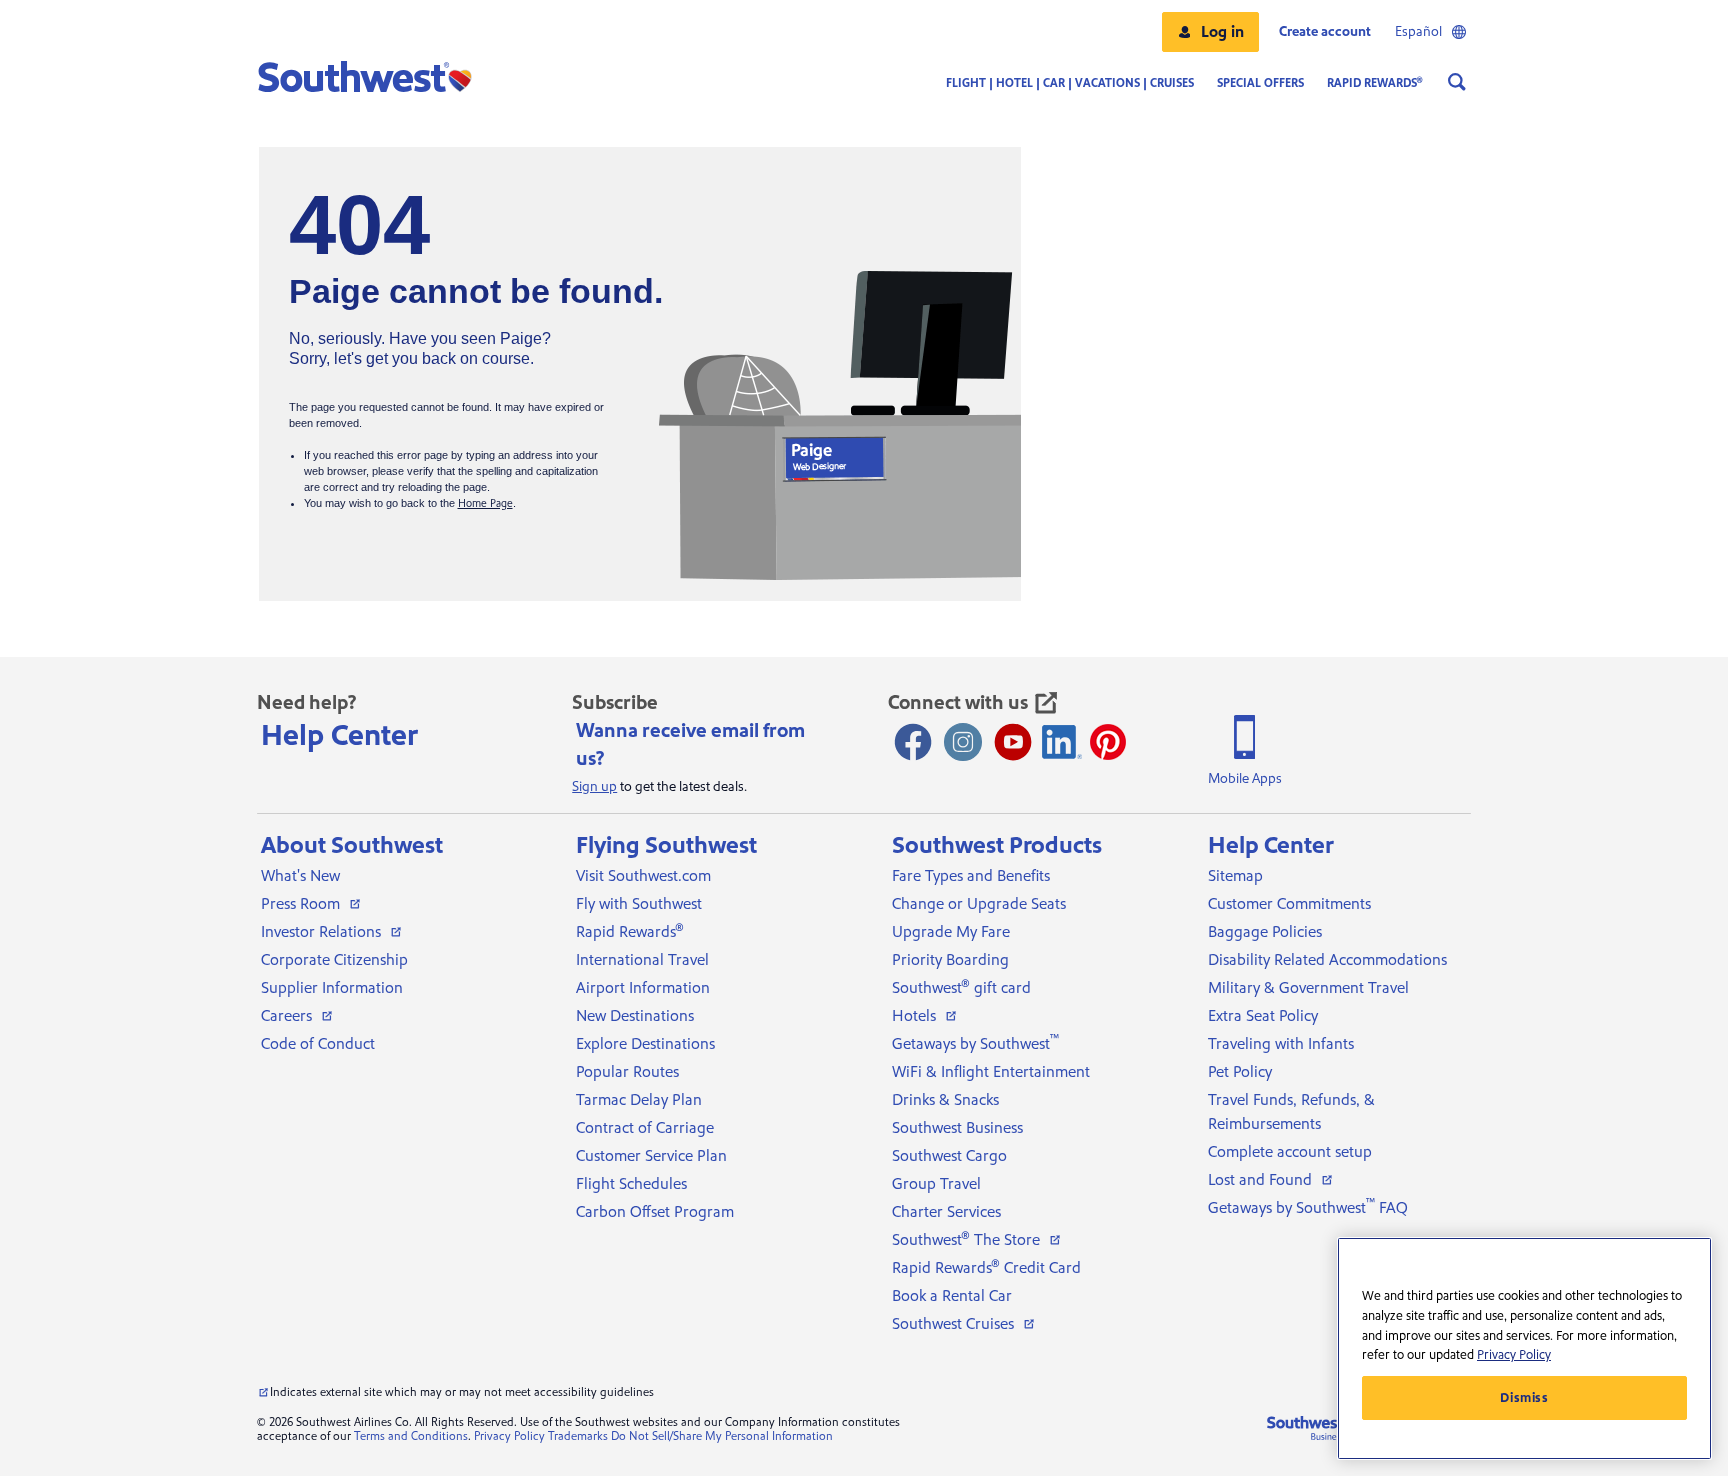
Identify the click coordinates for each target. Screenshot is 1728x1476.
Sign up (594, 787)
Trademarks (578, 1436)
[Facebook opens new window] (913, 742)
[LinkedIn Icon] (1062, 742)
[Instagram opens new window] (963, 742)
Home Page (485, 504)
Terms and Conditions (411, 1436)
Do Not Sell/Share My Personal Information (722, 1436)
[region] (1524, 1348)
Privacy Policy (509, 1436)
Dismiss (1524, 1398)
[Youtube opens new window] (1013, 742)
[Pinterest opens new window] (1108, 742)
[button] (1210, 32)
